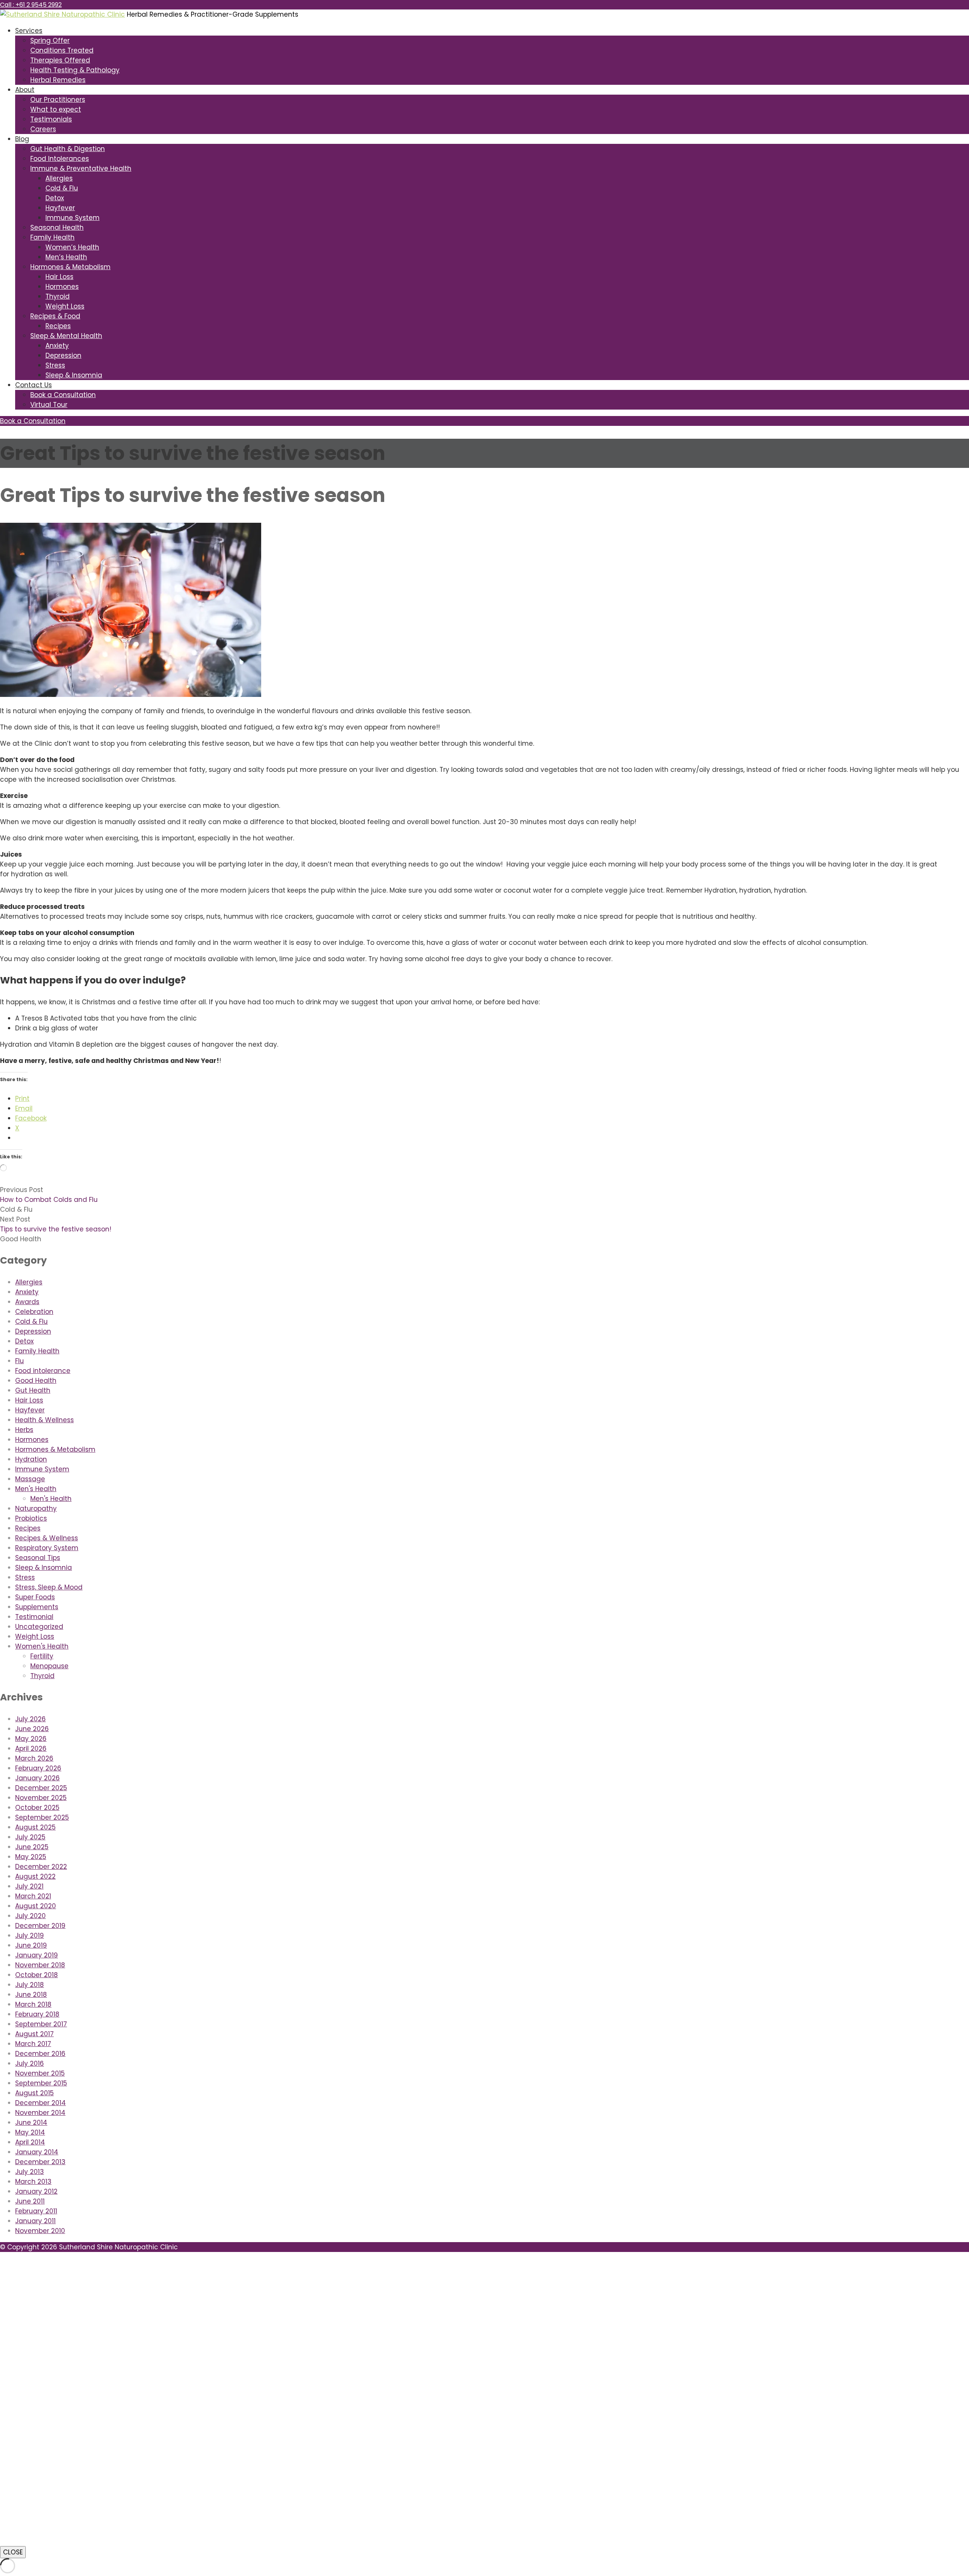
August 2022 (35, 1876)
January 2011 (35, 2221)
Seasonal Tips (38, 1558)
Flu (19, 1361)
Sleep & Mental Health (66, 336)
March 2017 (33, 2044)
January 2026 (37, 1778)
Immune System (72, 218)
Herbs (24, 1430)
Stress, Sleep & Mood (49, 1587)
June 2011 (30, 2201)
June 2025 (32, 1847)
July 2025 (30, 1837)
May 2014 (30, 2132)
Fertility (42, 1656)
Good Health (21, 1239)
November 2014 (40, 2113)
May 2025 (31, 1857)
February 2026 (38, 1768)
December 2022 (41, 1867)
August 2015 (34, 2093)
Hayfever (60, 208)
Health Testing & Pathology (75, 70)
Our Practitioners (58, 100)
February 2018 (37, 2014)
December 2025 (41, 1788)
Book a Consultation (63, 395)
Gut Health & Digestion (68, 149)
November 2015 (40, 2073)
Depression (63, 355)
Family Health (52, 237)
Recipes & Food (55, 316)
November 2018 (40, 1965)
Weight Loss (65, 306)
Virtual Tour (49, 405)
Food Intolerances (60, 159)
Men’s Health (66, 257)
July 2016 (30, 2063)
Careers (43, 129)
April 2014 (30, 2142)
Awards (27, 1302)
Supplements (37, 1607)
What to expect (56, 109)
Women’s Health (72, 247)
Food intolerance (43, 1371)
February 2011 (36, 2211)
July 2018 (30, 1985)
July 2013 (30, 2172)
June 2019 (31, 1945)
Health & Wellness (44, 1420)
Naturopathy (36, 1509)
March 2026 (34, 1758)
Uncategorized (39, 1627)
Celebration (34, 1312)
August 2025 (35, 1827)
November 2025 (41, 1798)
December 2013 (40, 2162)
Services (29, 31)
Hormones (62, 287)
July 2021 (29, 1886)
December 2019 (40, 1926)
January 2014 (37, 2152)
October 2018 (37, 1975)
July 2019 (30, 1936)
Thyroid (58, 296)
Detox (55, 198)
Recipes (58, 326)
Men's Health (36, 1489)
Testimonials (51, 119)
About (25, 90)
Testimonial (34, 1617)
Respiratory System (47, 1548)
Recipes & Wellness (47, 1538)
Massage (30, 1479)
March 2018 (33, 2004)
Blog (22, 139)
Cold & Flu (62, 188)
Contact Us (33, 385)
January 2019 (37, 1955)
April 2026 (31, 1749)
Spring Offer (50, 41)
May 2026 (31, 1739)
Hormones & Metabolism (70, 267)
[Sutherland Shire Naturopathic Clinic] (62, 14)
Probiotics (31, 1518)
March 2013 (33, 2182)
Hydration (31, 1459)
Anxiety (57, 346)
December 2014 (41, 2103)
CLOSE (13, 2552)
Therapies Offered (60, 60)
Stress (55, 365)
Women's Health (42, 1646)
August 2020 (36, 1906)
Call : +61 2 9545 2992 (31, 5)
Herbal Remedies (58, 80)
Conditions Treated (62, 50)
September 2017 (41, 2024)
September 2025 (42, 1817)
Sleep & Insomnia (74, 375)
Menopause (49, 1666)
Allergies (59, 178)
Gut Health (33, 1390)
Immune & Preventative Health (81, 168)
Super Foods (35, 1597)
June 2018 (31, 1995)
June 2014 (31, 2123)
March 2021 (33, 1896)
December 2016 (40, 2054)
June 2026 (32, 1729)
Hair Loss (59, 277)
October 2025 (37, 1808)
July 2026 (30, 1719)
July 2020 (30, 1916)
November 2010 (40, 2231)
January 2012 (36, 2191)
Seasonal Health (57, 228)
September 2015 (41, 2083)
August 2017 (34, 2034)
